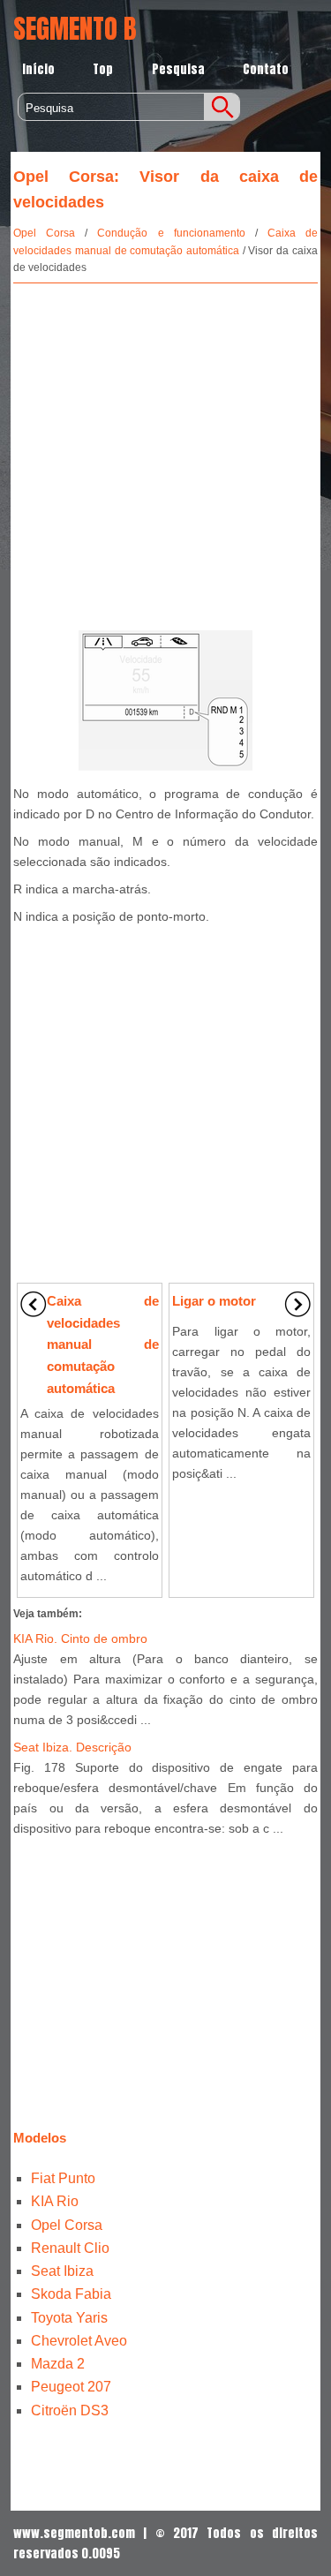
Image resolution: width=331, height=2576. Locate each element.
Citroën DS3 (70, 2410)
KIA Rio (55, 2201)
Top (103, 69)
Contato (266, 69)
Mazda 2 (58, 2364)
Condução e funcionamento (171, 233)
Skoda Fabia (71, 2294)
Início (38, 69)
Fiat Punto (63, 2178)
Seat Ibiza (62, 2271)
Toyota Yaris (69, 2318)
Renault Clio (70, 2248)
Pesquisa (178, 69)
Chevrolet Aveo (79, 2341)
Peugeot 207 (71, 2387)
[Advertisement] (165, 453)
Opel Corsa (44, 233)
